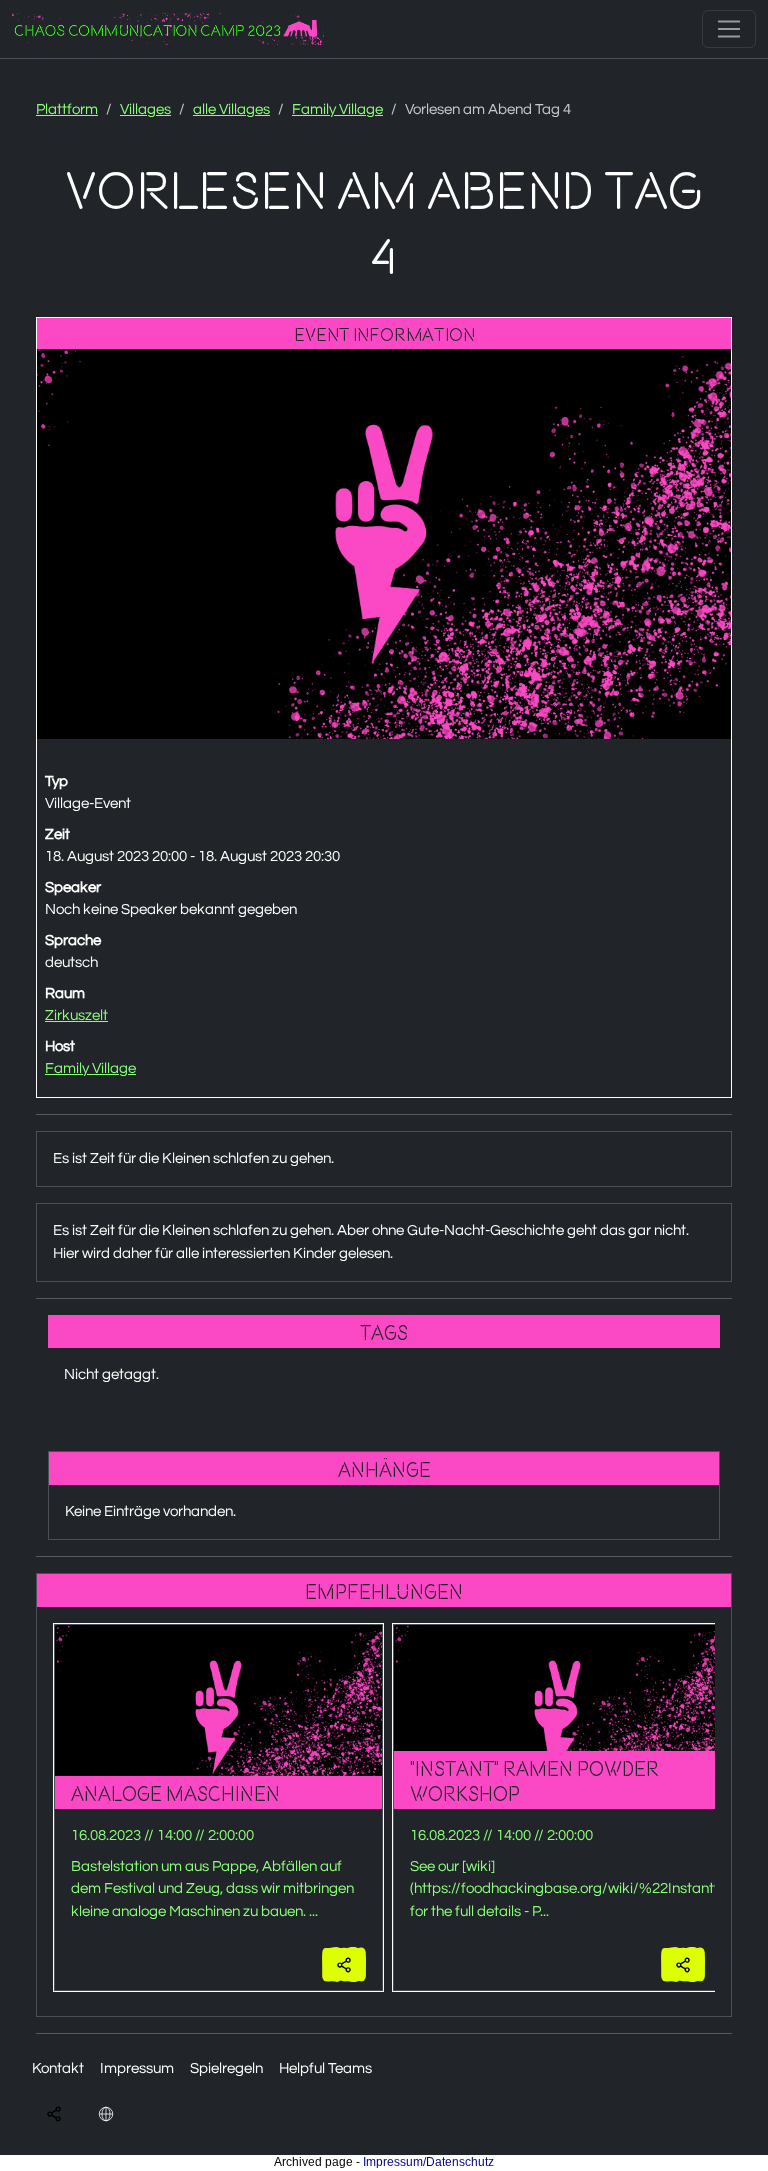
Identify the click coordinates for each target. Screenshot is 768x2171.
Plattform (67, 109)
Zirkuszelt (76, 1015)
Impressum (137, 2068)
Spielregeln (226, 2068)
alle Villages (231, 109)
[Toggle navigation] (729, 29)
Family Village (337, 109)
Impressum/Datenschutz (428, 2162)
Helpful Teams (325, 2068)
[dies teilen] (344, 1964)
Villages (145, 109)
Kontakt (58, 2068)
